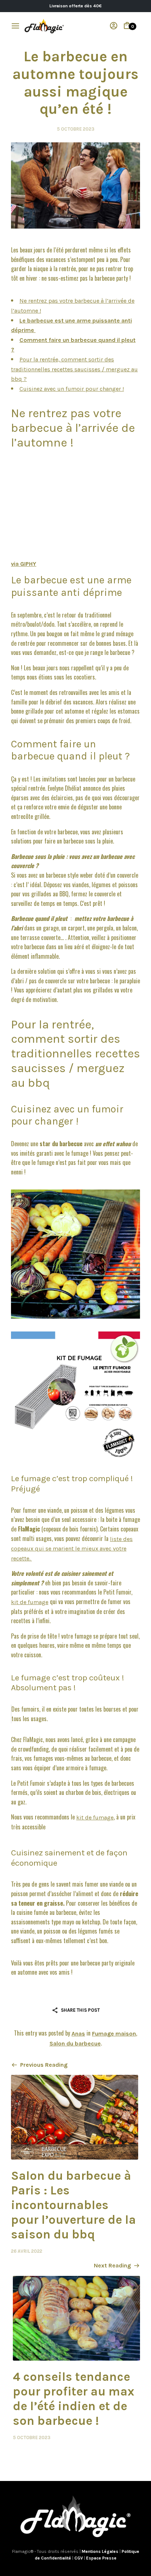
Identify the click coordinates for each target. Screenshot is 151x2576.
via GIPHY (24, 564)
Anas (78, 2034)
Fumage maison (114, 2034)
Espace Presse (101, 2558)
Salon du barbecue (75, 2043)
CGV (79, 2558)
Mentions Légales (101, 2551)
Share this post (80, 2010)
